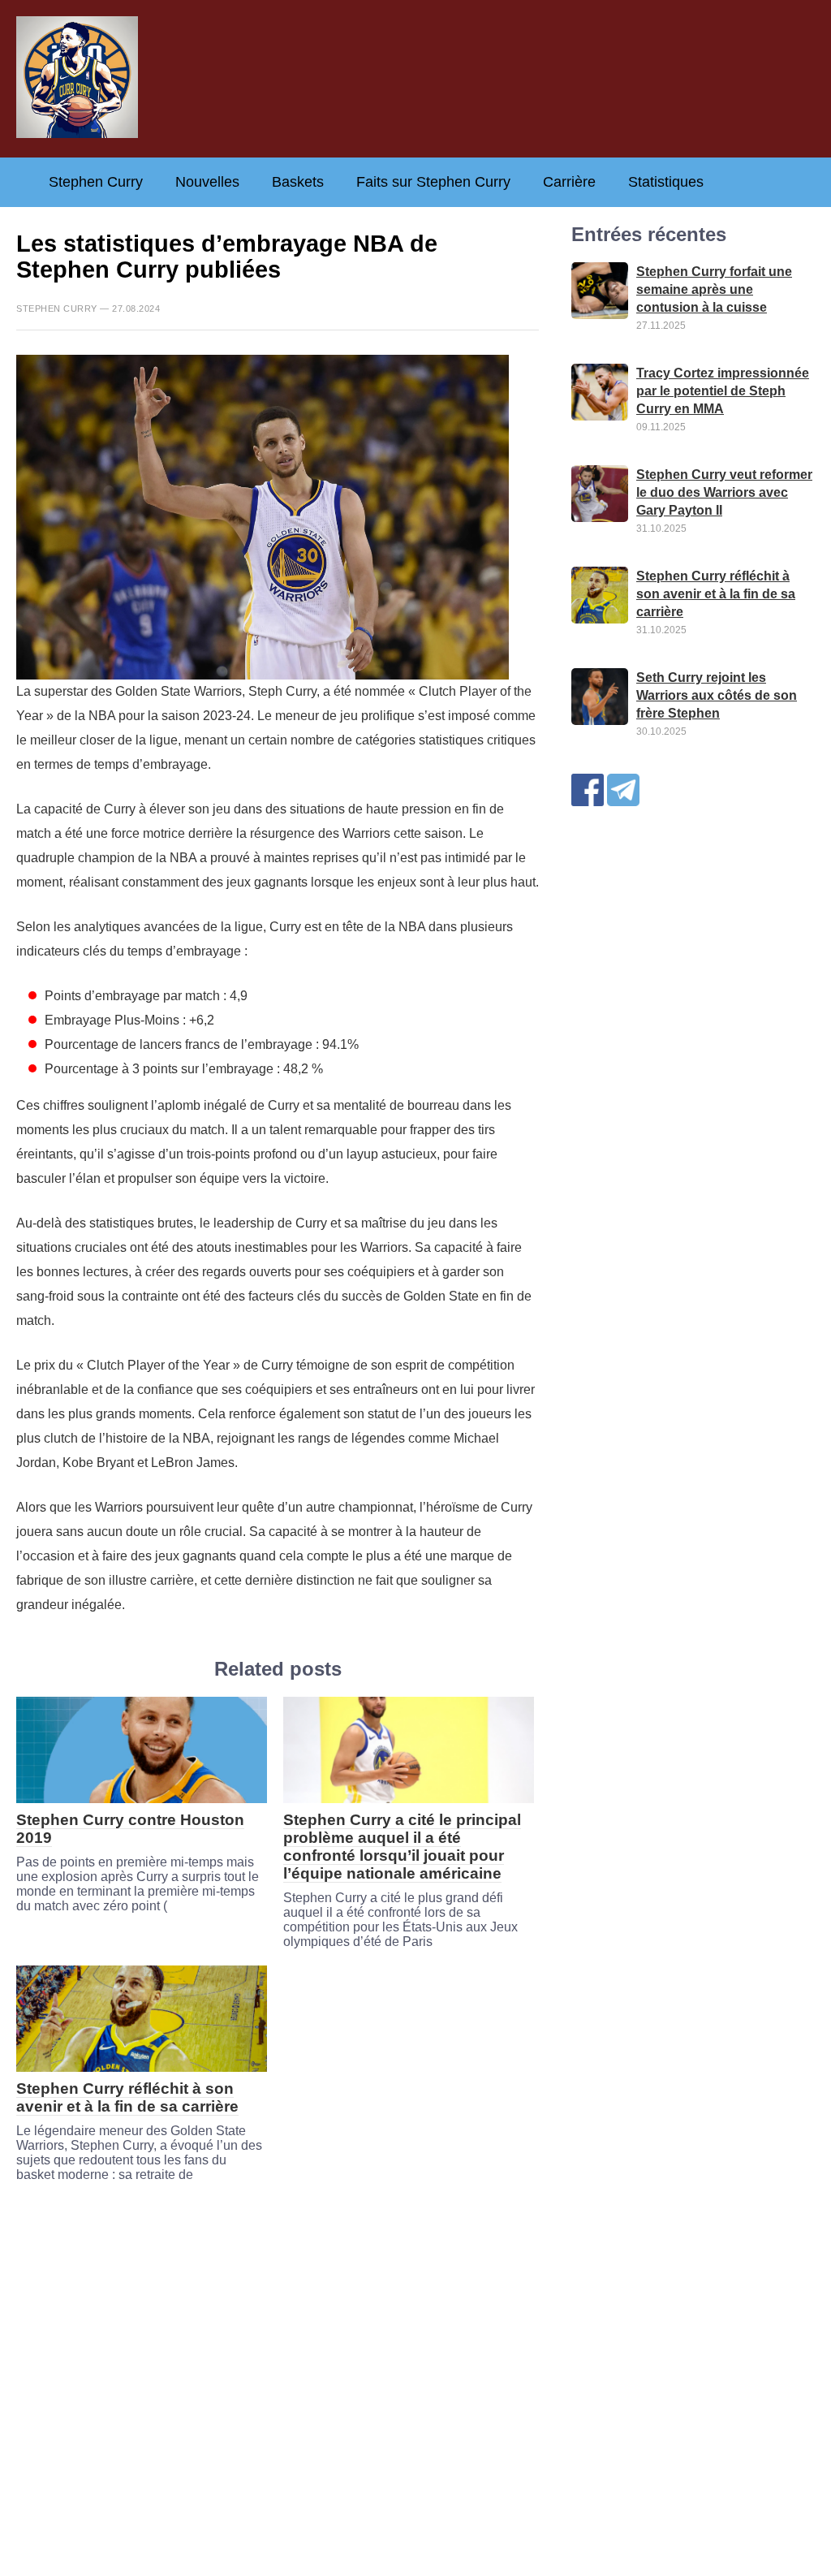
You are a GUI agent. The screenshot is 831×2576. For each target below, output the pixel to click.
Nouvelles (207, 182)
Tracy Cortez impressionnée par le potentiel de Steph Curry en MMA (723, 391)
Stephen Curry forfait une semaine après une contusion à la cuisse (714, 289)
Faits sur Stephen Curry (433, 182)
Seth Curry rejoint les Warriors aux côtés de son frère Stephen (717, 695)
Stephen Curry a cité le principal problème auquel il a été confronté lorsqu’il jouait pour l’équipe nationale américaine (402, 1847)
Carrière (569, 182)
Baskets (298, 182)
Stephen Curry (96, 182)
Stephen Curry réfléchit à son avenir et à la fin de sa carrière (127, 2097)
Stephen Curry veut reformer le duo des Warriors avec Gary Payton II (724, 492)
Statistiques (666, 182)
